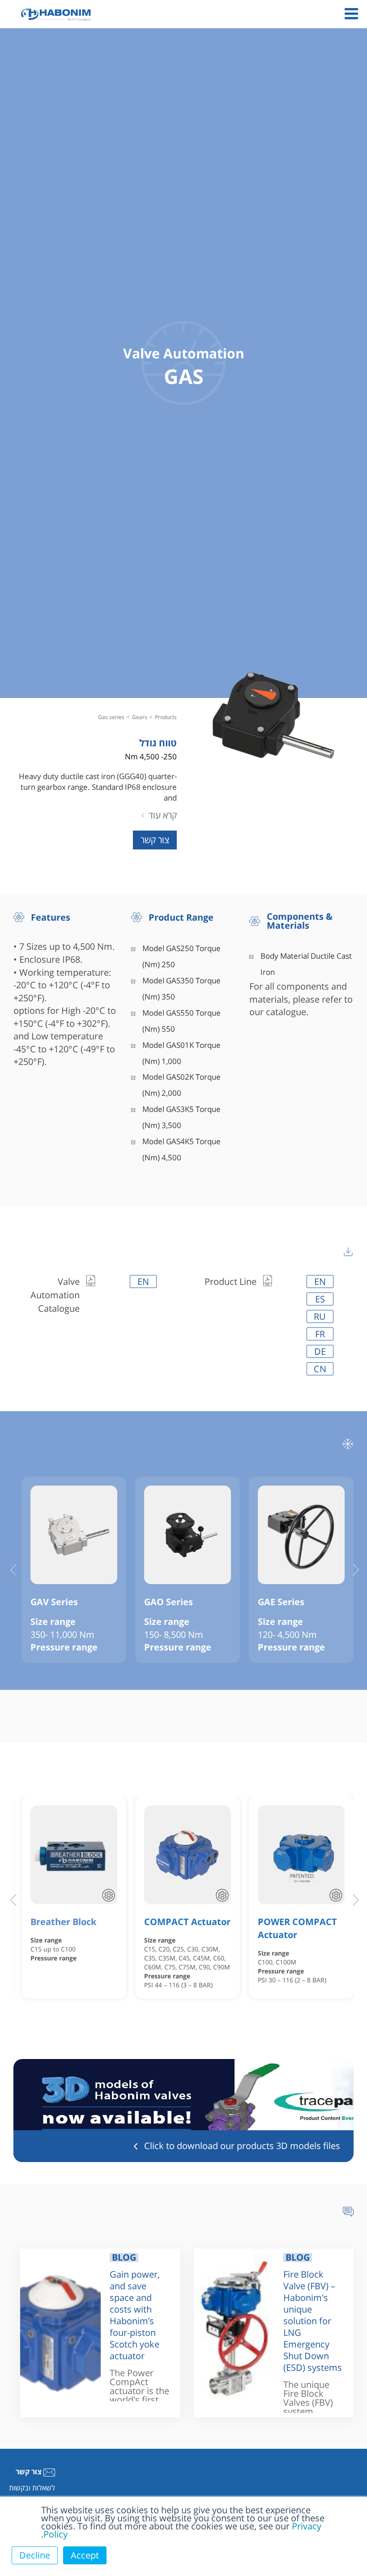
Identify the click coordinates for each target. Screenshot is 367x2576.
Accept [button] (85, 2555)
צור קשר (155, 840)
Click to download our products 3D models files (242, 2146)
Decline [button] (35, 2555)
